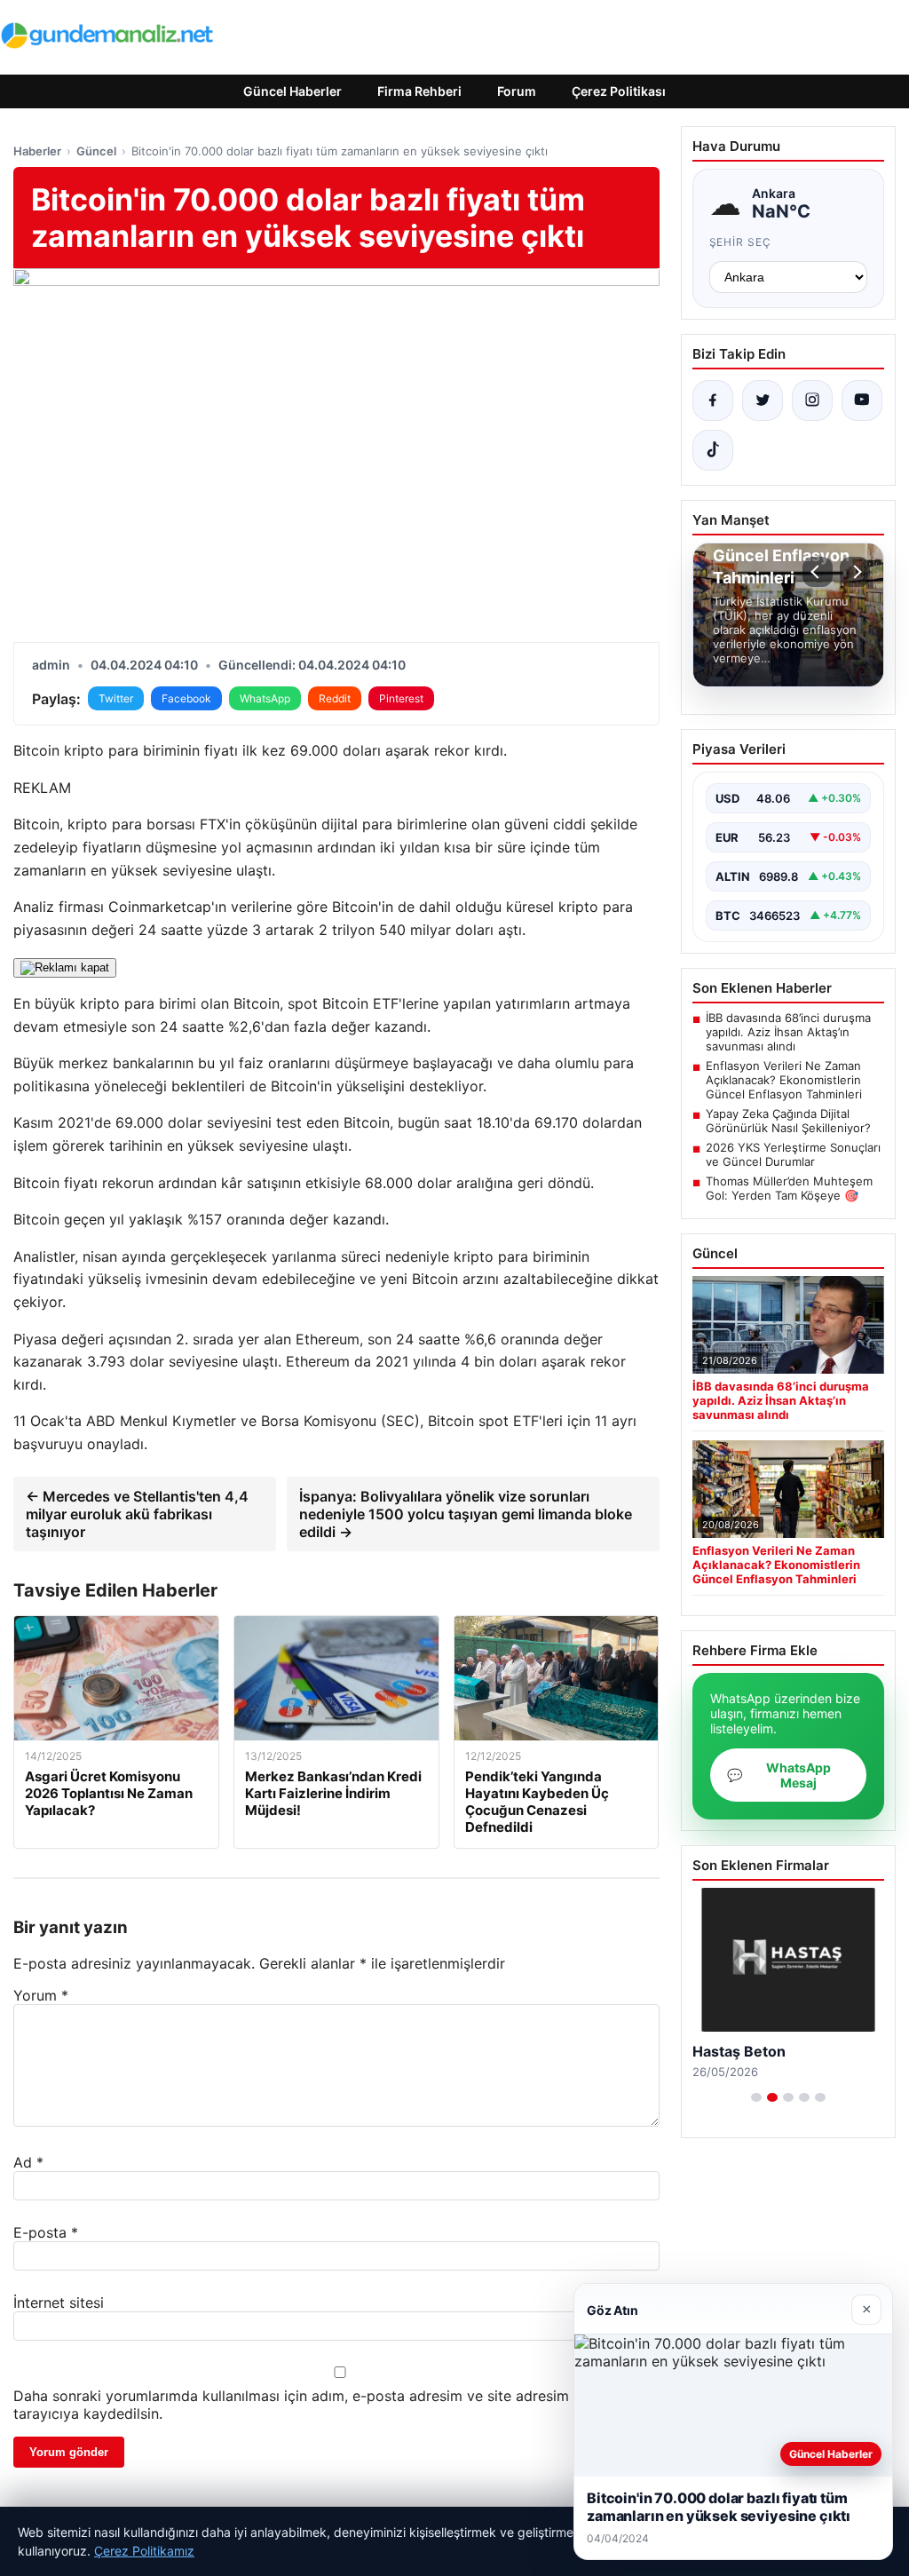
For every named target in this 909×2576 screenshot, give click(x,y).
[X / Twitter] (763, 400)
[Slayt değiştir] (756, 2097)
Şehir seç (741, 242)
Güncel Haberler (292, 91)
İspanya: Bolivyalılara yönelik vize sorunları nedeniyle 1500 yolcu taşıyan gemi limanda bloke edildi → (466, 1514)
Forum (517, 91)
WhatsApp (265, 698)
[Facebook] (713, 400)
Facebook (186, 698)
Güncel (96, 151)
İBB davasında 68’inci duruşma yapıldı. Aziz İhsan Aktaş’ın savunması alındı (788, 1032)
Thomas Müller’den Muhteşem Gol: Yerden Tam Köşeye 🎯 (789, 1188)
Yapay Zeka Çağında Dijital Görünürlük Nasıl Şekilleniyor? (788, 1121)
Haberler (37, 151)
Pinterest (401, 698)
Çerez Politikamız (144, 2551)
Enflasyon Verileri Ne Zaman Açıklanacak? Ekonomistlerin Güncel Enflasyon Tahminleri (784, 1080)
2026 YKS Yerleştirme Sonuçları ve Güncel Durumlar (793, 1154)
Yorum (41, 1995)
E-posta (46, 2232)
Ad (28, 2162)
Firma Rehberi (419, 91)
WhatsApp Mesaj (779, 1775)
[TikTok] (713, 450)
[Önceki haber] (818, 572)
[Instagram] (812, 400)
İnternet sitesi (59, 2303)
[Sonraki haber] (855, 572)
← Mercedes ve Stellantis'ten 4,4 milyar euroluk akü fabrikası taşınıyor (137, 1514)
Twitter (116, 698)
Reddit (335, 698)
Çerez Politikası (619, 91)
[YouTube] (862, 400)
